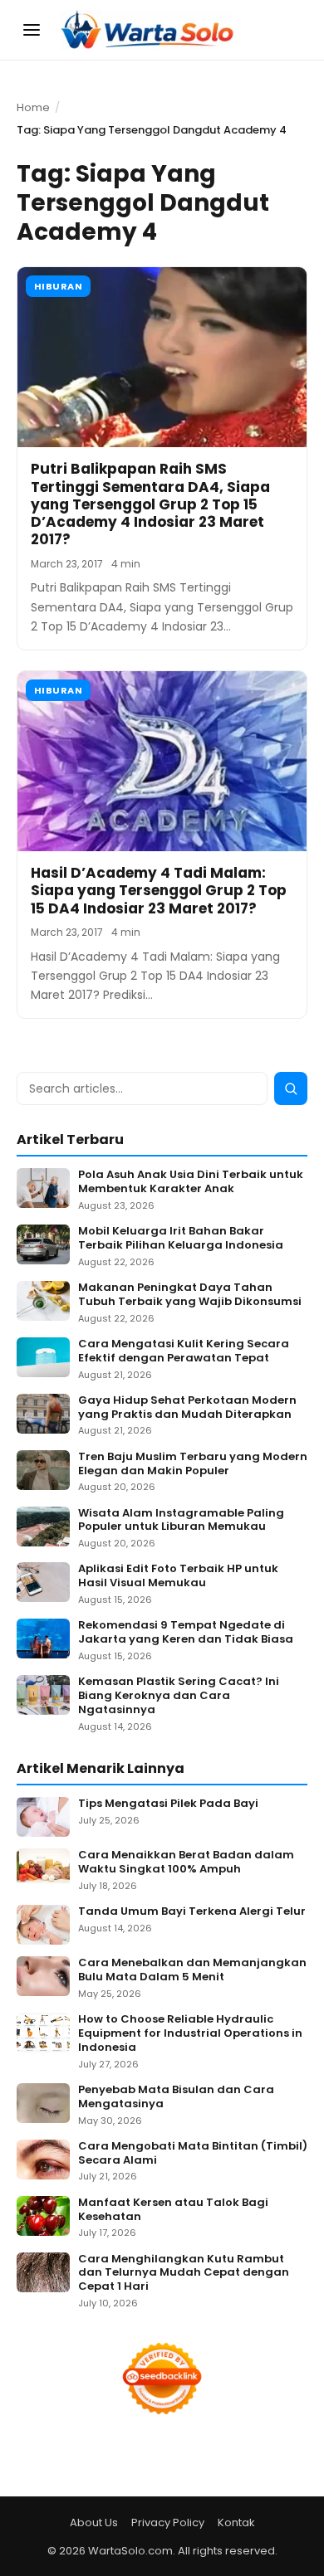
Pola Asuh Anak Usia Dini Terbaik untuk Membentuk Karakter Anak (191, 1182)
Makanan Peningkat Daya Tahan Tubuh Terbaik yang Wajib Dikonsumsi (190, 1295)
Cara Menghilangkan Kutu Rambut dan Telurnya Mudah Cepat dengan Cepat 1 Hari (184, 2274)
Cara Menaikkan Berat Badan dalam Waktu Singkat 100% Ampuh (186, 1863)
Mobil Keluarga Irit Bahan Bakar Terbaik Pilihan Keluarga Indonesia (181, 1239)
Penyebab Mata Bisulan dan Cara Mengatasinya (176, 2097)
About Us (94, 2522)
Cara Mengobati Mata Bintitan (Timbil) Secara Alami (193, 2154)
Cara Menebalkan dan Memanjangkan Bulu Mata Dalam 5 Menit (192, 1970)
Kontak (236, 2522)
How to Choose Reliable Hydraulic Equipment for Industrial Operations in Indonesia (190, 2034)
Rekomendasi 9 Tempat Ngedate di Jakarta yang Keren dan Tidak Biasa (186, 1633)
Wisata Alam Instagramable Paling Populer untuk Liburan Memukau (181, 1521)
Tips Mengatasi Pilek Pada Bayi (168, 1804)
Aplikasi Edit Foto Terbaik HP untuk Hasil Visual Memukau (178, 1576)
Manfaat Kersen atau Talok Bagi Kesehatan (173, 2210)
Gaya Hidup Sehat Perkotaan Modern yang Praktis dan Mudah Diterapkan (187, 1408)
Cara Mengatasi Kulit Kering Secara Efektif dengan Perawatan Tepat (184, 1351)
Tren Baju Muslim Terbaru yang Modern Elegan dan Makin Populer (193, 1464)
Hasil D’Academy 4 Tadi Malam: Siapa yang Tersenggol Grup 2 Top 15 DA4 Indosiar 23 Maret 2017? (159, 891)
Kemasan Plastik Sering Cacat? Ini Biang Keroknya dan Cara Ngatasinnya (179, 1696)
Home (33, 107)
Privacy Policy (168, 2522)
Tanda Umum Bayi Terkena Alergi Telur (192, 1912)
